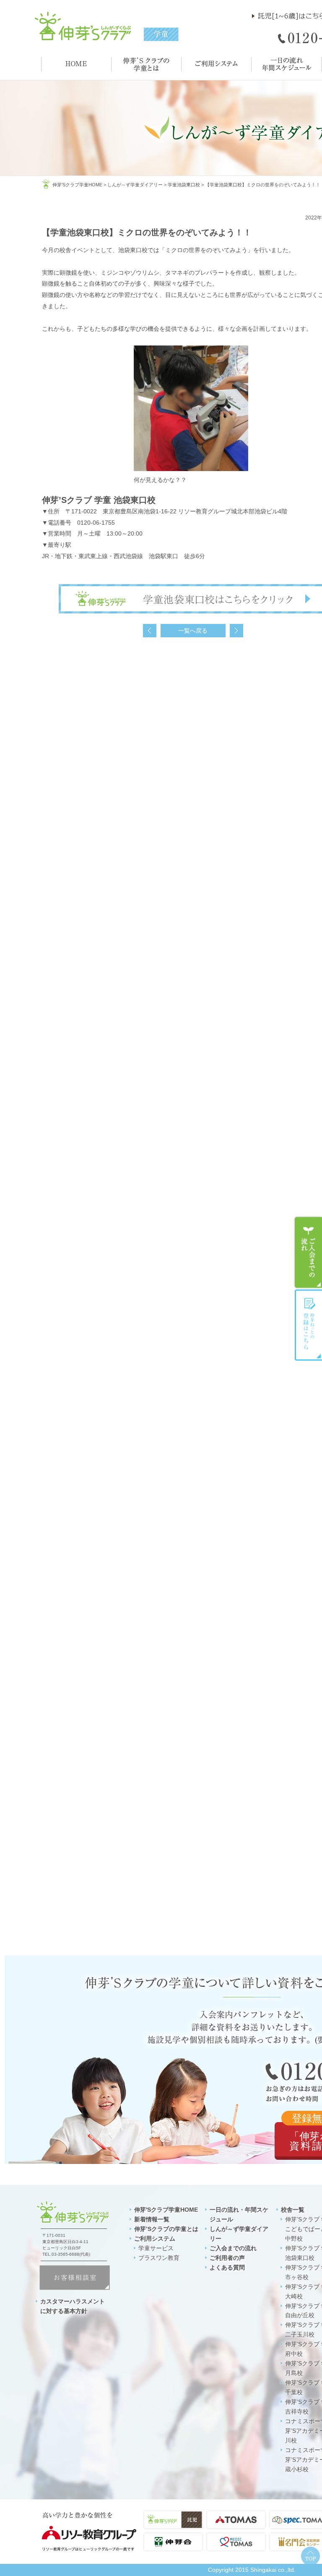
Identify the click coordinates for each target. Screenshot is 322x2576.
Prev (150, 631)
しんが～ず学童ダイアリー (135, 185)
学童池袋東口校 (184, 185)
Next (236, 631)
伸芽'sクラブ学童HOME (77, 185)
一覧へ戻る (193, 631)
